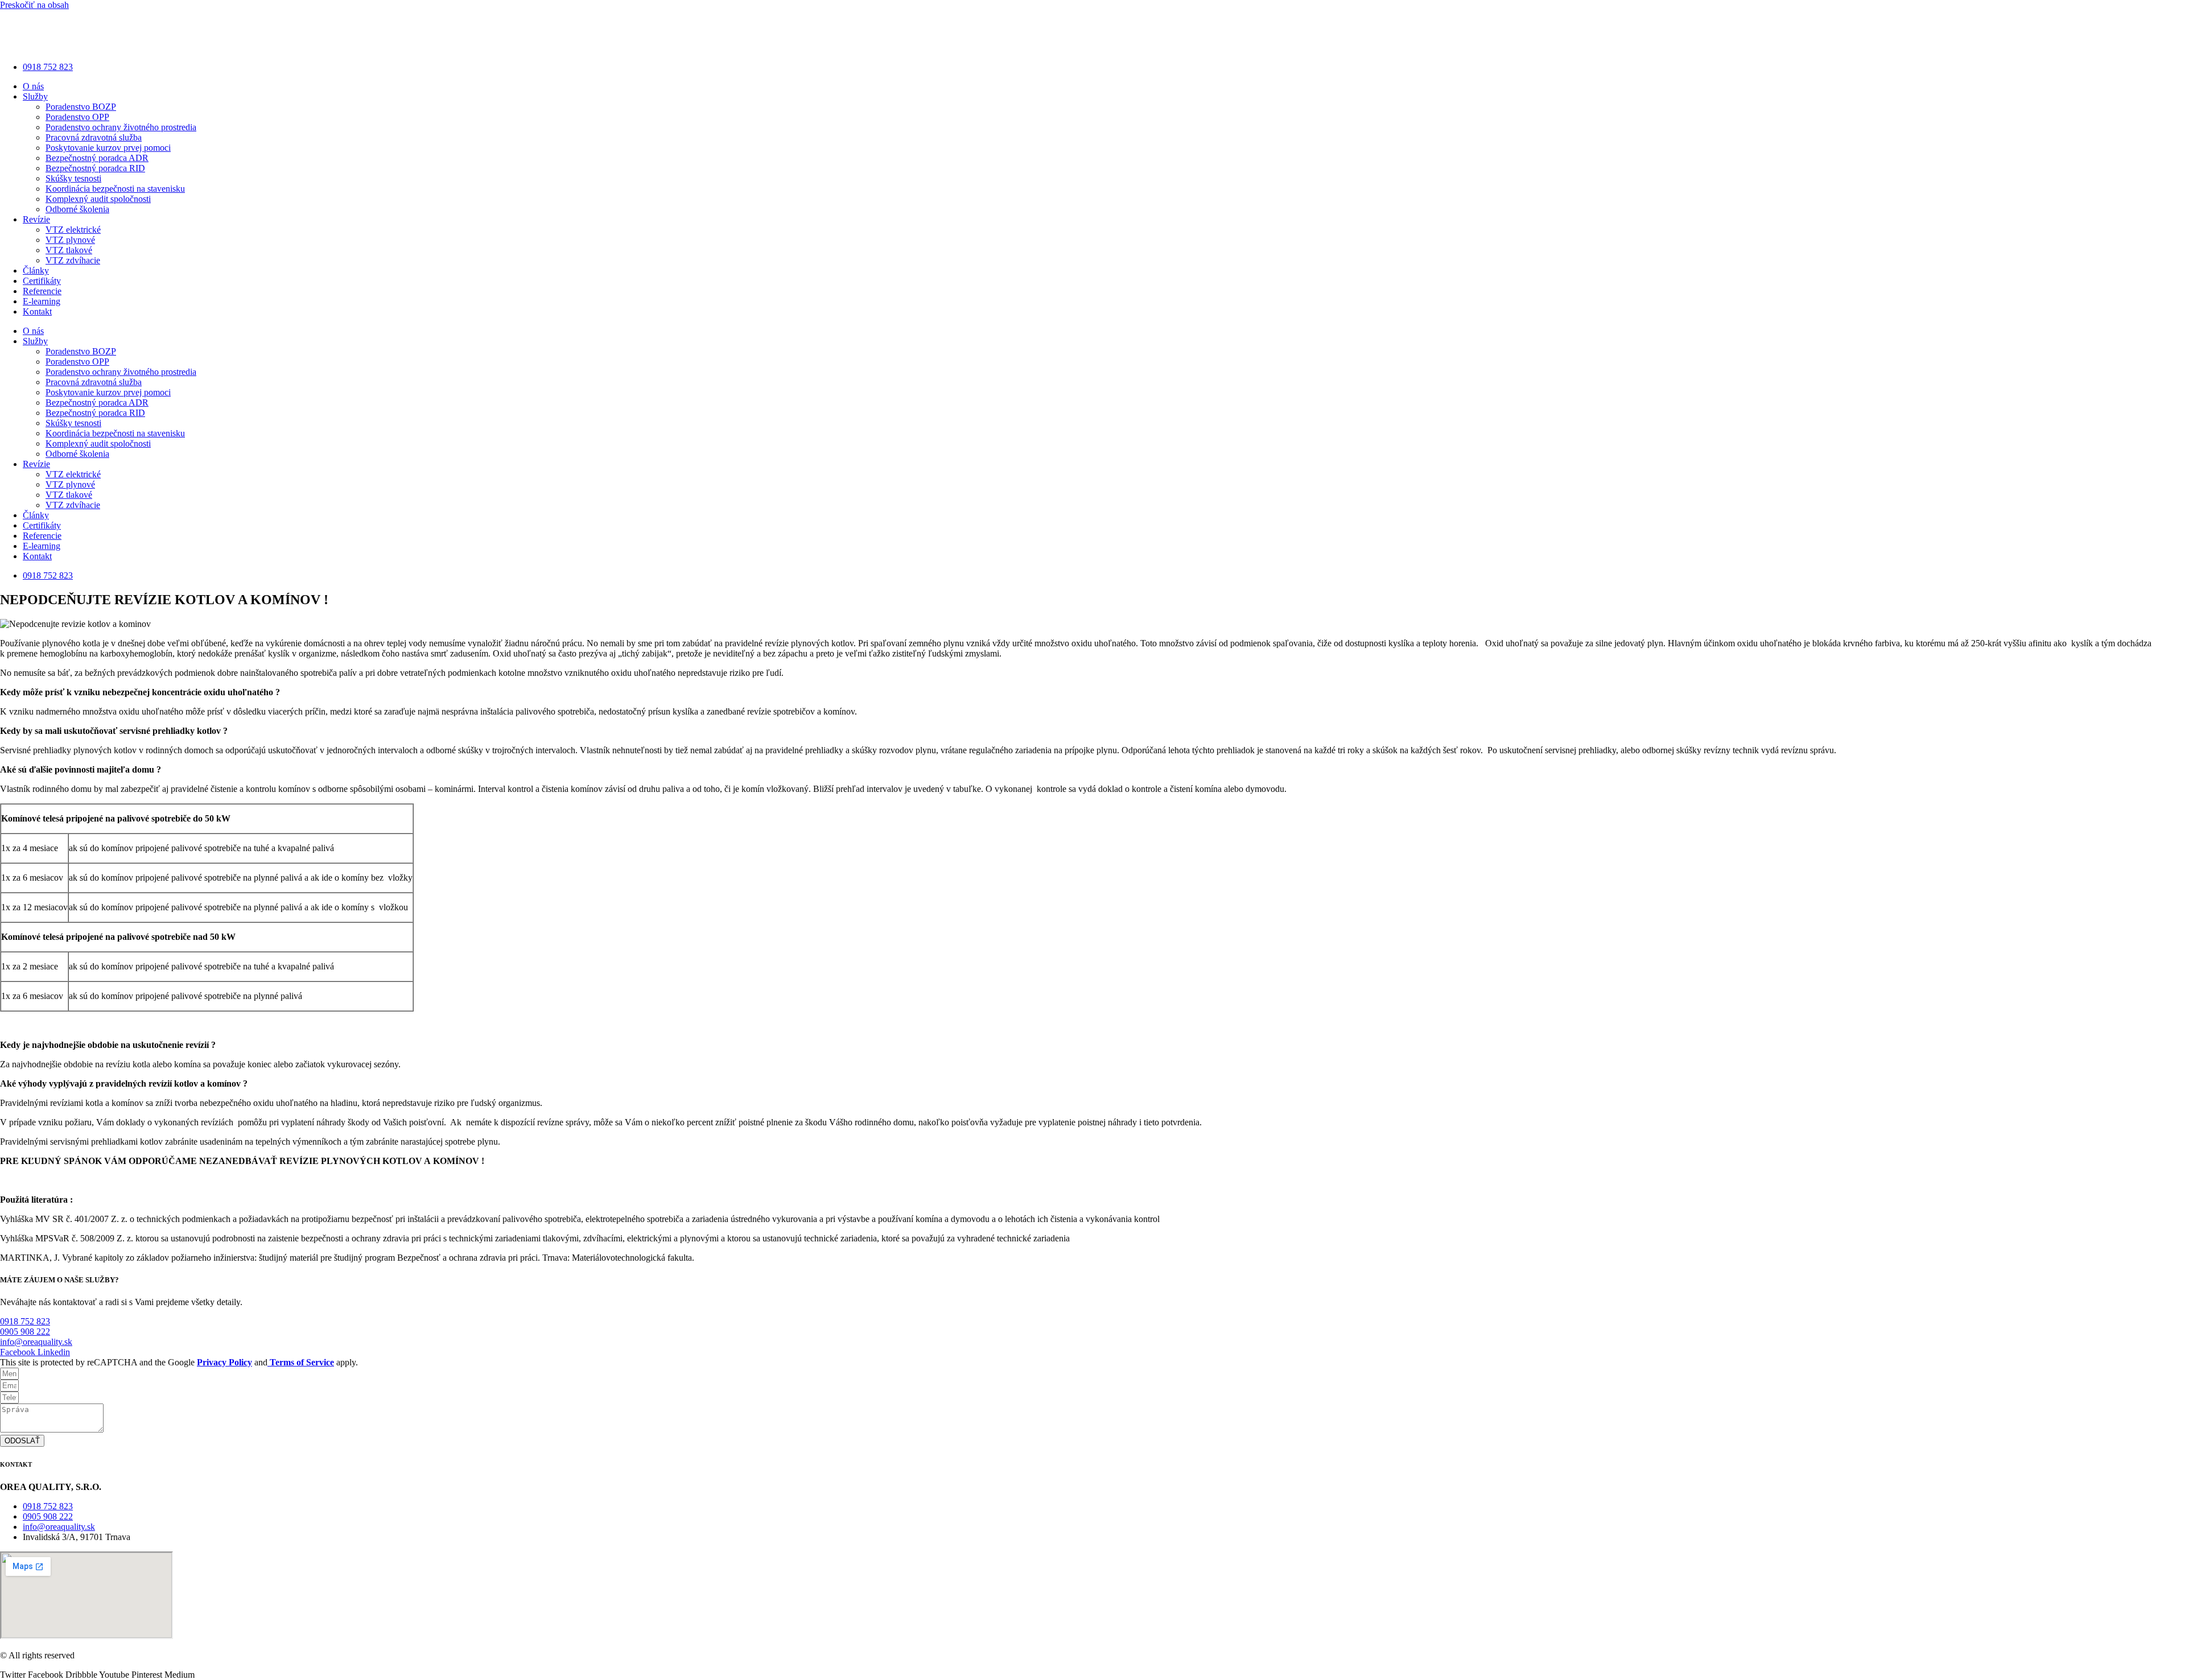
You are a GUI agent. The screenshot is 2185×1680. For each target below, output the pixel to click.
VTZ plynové (70, 240)
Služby (35, 96)
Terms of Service (301, 1362)
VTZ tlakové (69, 250)
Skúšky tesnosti (73, 178)
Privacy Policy (224, 1362)
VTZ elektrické (73, 230)
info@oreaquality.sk (36, 1342)
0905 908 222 (25, 1332)
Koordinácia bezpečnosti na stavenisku (115, 189)
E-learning (42, 301)
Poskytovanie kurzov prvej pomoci (108, 148)
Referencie (42, 291)
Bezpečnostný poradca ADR (97, 158)
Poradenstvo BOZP (81, 107)
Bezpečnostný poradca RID (95, 168)
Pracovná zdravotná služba (94, 137)
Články (36, 271)
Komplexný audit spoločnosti (98, 199)
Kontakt (37, 311)
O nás (33, 86)
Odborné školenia (77, 209)
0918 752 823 (25, 1321)
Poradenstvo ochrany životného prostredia (121, 127)
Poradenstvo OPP (77, 117)
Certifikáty (42, 281)
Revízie (36, 219)
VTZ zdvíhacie (73, 260)
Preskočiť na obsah (34, 5)
